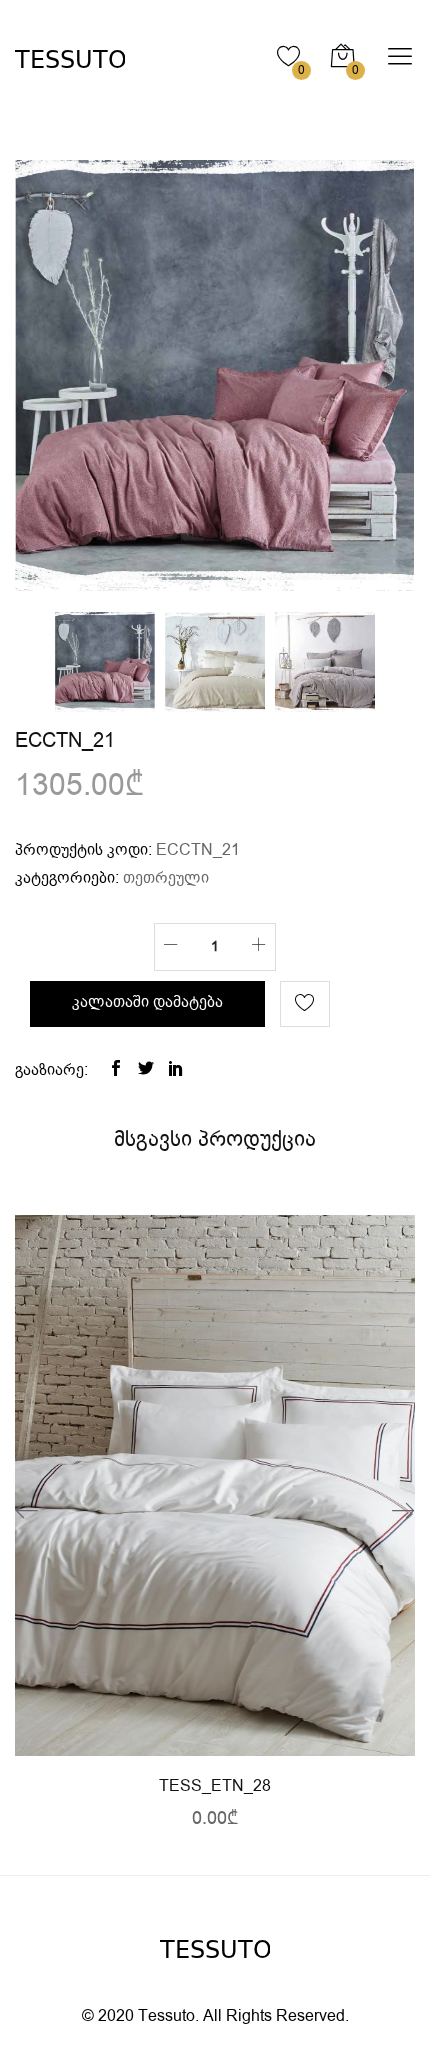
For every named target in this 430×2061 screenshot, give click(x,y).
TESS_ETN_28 (215, 1786)
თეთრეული (166, 878)
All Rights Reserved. (276, 2016)
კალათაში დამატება (147, 1002)
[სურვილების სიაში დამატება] (305, 1004)
